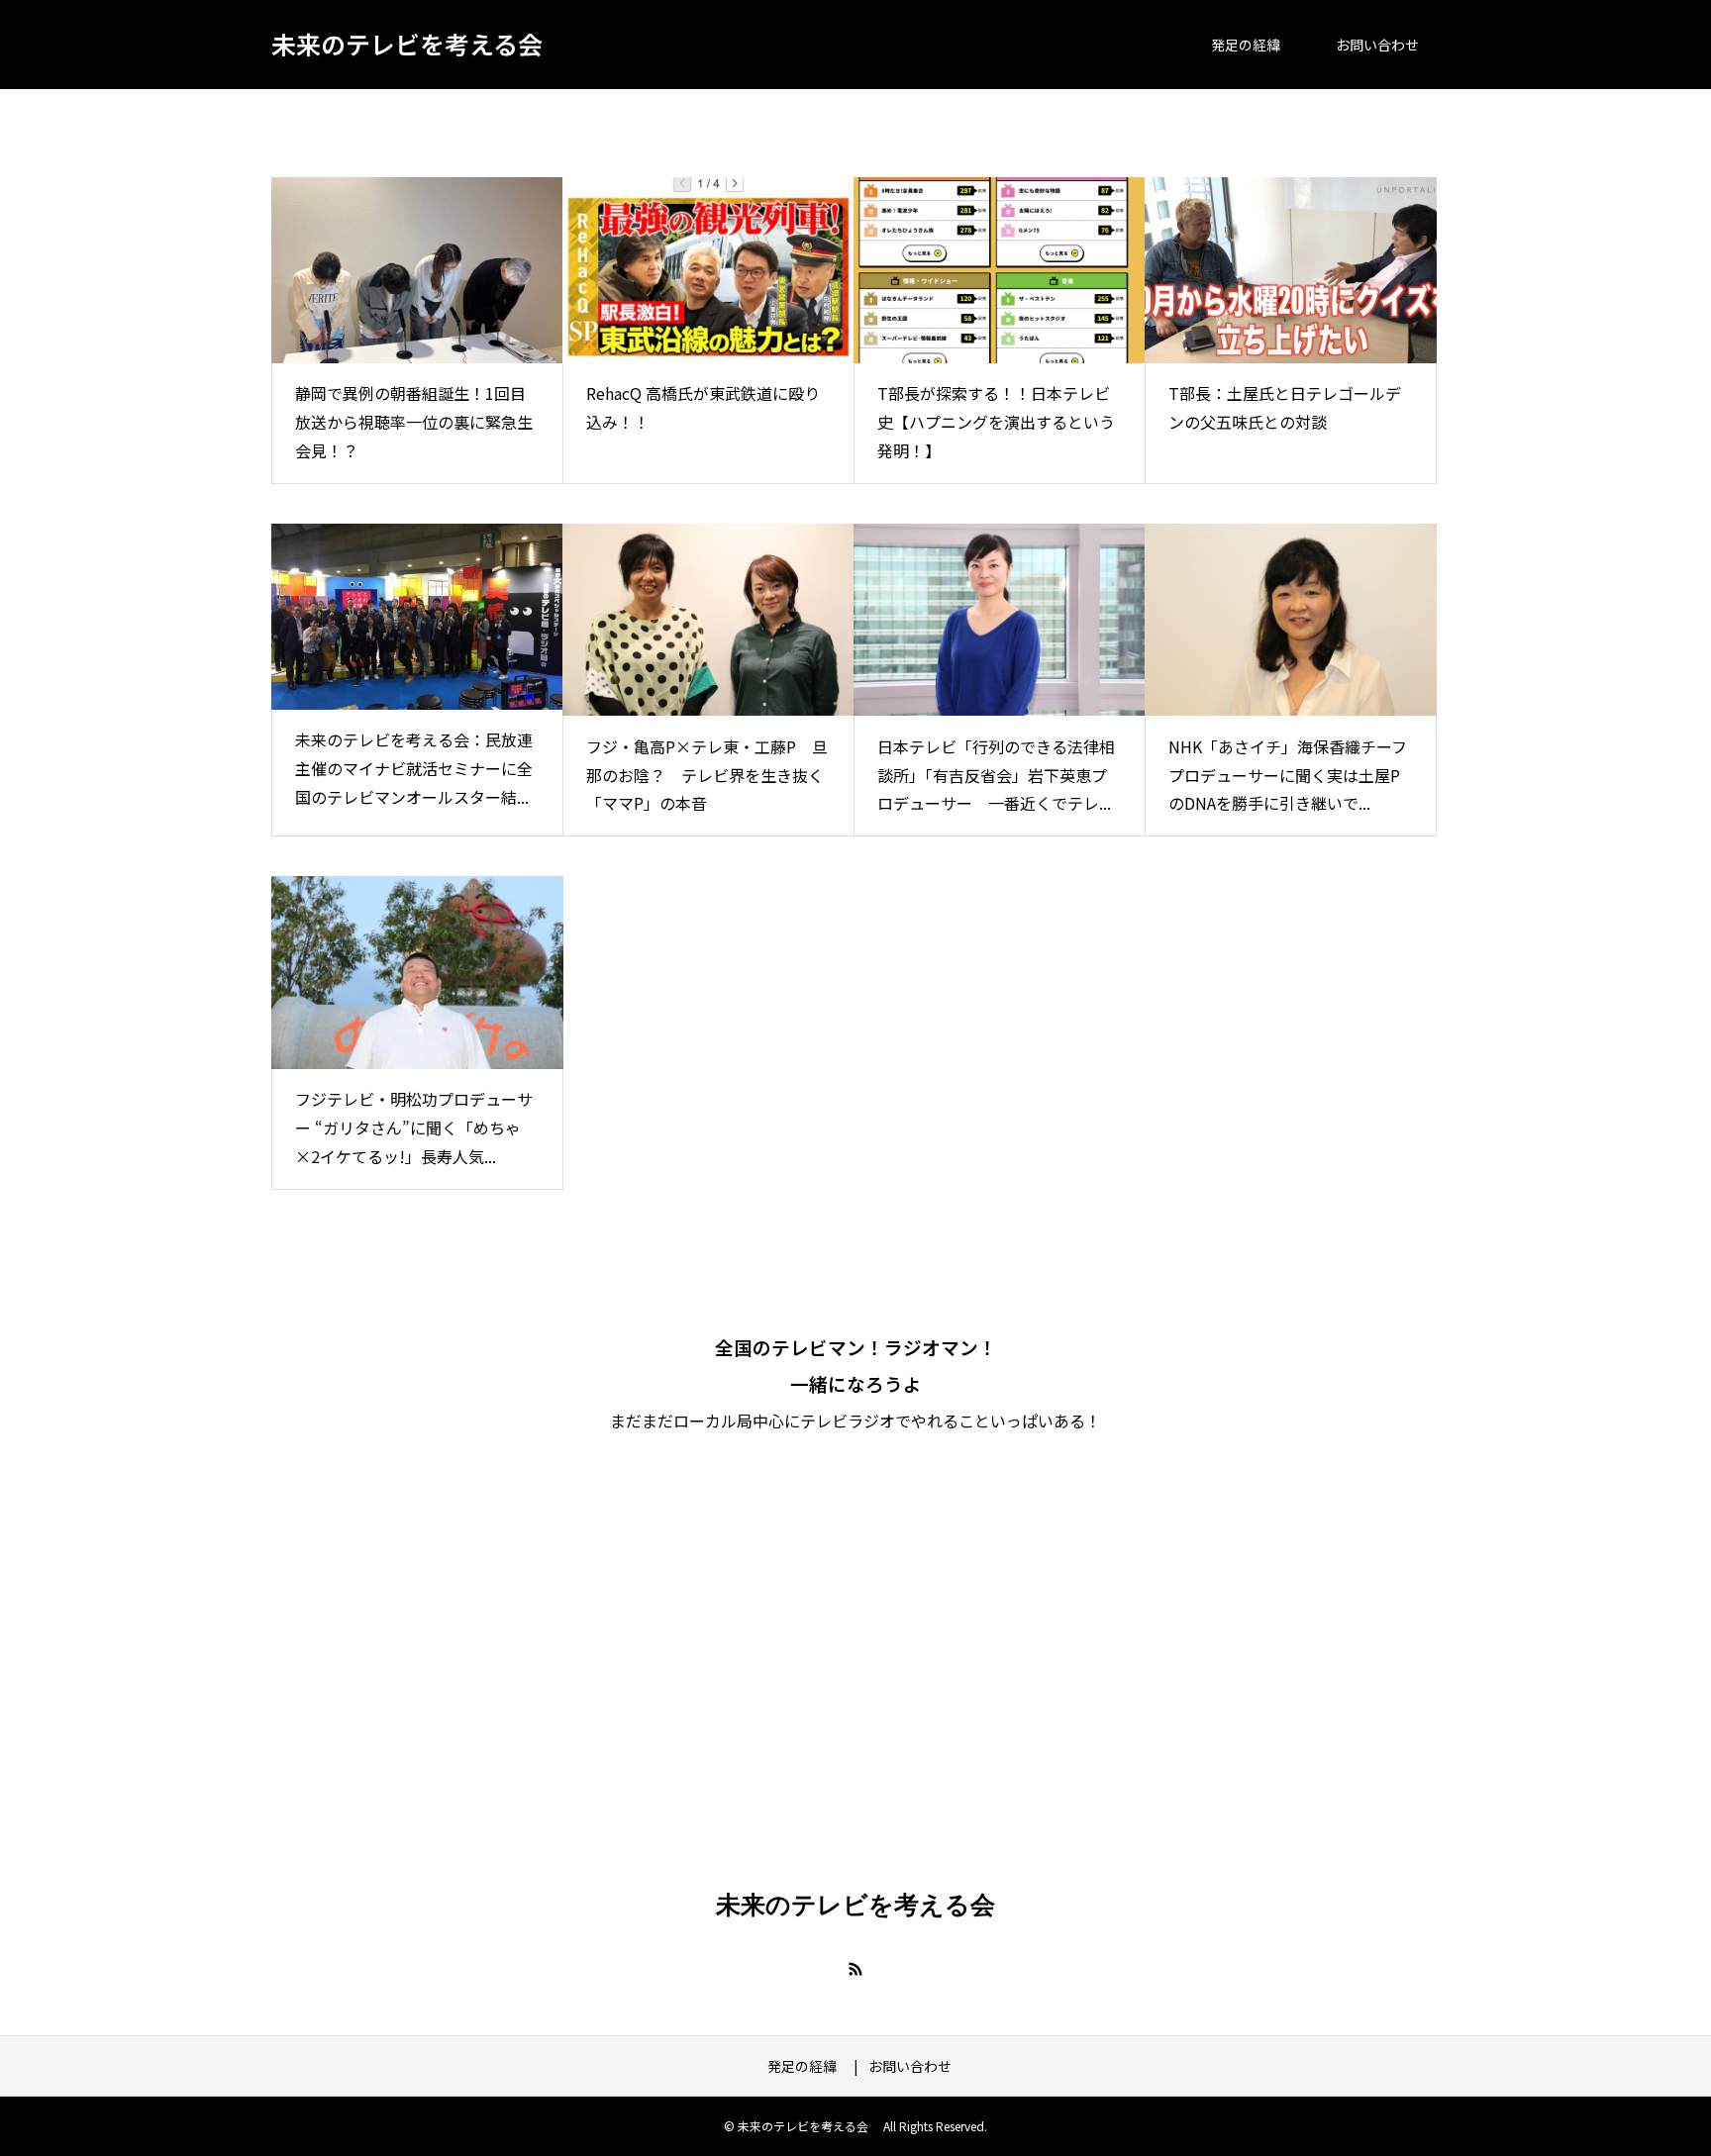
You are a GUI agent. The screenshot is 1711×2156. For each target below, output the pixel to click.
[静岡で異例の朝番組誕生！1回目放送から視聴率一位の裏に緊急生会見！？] (417, 270)
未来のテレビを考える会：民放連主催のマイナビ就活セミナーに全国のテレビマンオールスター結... (414, 768)
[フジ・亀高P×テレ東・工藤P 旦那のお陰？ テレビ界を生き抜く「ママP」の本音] (708, 620)
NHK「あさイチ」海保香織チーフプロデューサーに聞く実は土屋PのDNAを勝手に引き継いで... (1288, 775)
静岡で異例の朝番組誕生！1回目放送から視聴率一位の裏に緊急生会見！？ (414, 422)
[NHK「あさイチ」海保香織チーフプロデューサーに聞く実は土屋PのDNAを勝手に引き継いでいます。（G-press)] (1291, 620)
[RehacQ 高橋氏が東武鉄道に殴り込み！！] (708, 270)
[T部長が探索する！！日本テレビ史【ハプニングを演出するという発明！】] (1000, 270)
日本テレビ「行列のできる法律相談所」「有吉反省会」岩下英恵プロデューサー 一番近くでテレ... (996, 775)
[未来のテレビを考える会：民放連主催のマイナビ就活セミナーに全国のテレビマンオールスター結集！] (417, 617)
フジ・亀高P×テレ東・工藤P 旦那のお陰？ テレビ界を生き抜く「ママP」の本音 (707, 775)
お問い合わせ (1377, 45)
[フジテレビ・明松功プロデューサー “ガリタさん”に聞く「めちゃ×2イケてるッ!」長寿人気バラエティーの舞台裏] (417, 973)
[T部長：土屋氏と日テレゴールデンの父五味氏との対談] (1291, 270)
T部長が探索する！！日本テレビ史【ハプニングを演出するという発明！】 (996, 422)
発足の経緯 (1253, 45)
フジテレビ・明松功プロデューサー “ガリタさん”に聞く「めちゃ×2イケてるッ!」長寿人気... (414, 1127)
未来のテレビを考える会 (407, 44)
